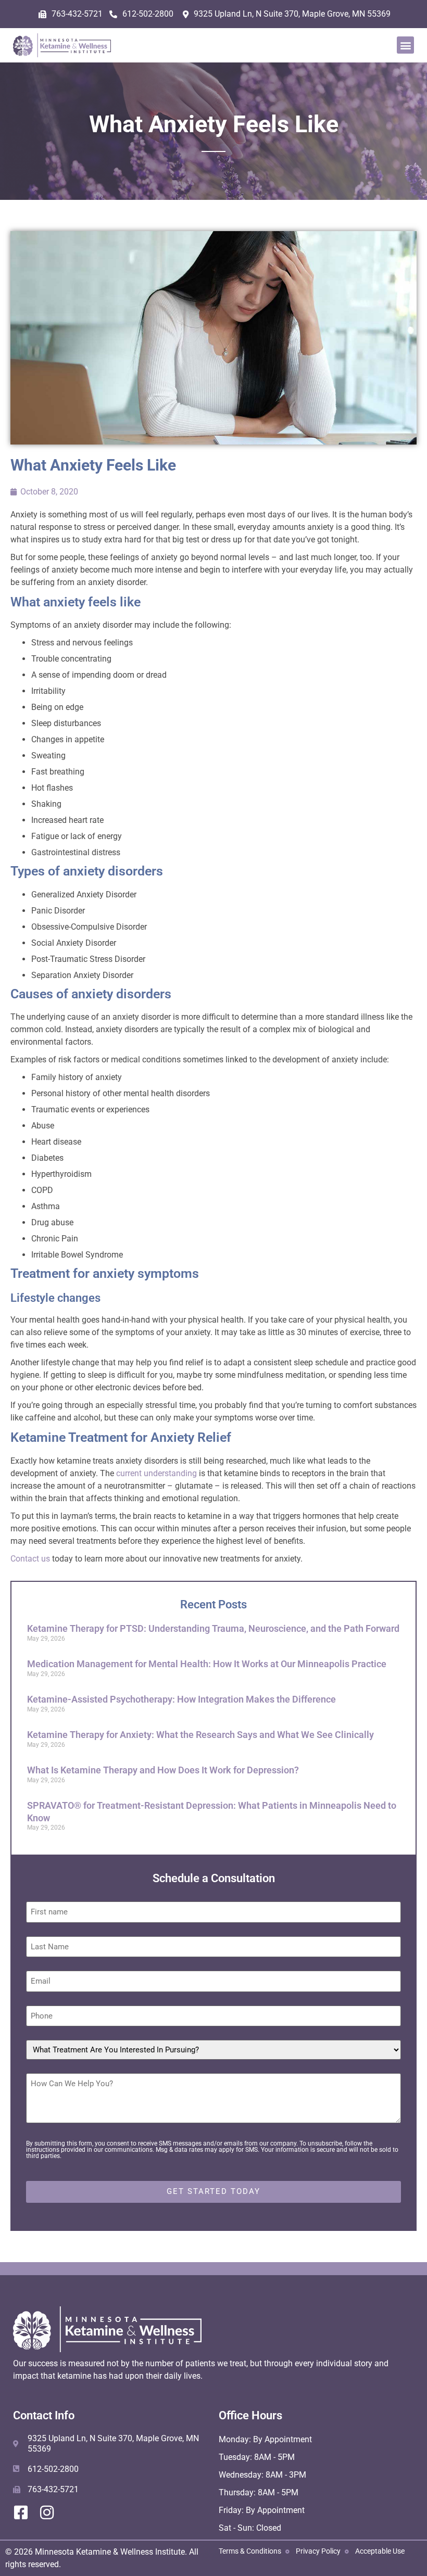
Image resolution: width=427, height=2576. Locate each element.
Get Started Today (213, 2191)
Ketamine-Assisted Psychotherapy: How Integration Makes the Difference (181, 1699)
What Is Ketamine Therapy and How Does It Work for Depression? (163, 1770)
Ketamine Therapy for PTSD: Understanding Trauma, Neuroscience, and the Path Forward (213, 1628)
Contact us (30, 1559)
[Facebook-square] (21, 2512)
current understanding (156, 1473)
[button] (405, 45)
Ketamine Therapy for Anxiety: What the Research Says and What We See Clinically (200, 1735)
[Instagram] (47, 2512)
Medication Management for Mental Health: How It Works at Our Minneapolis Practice (207, 1664)
